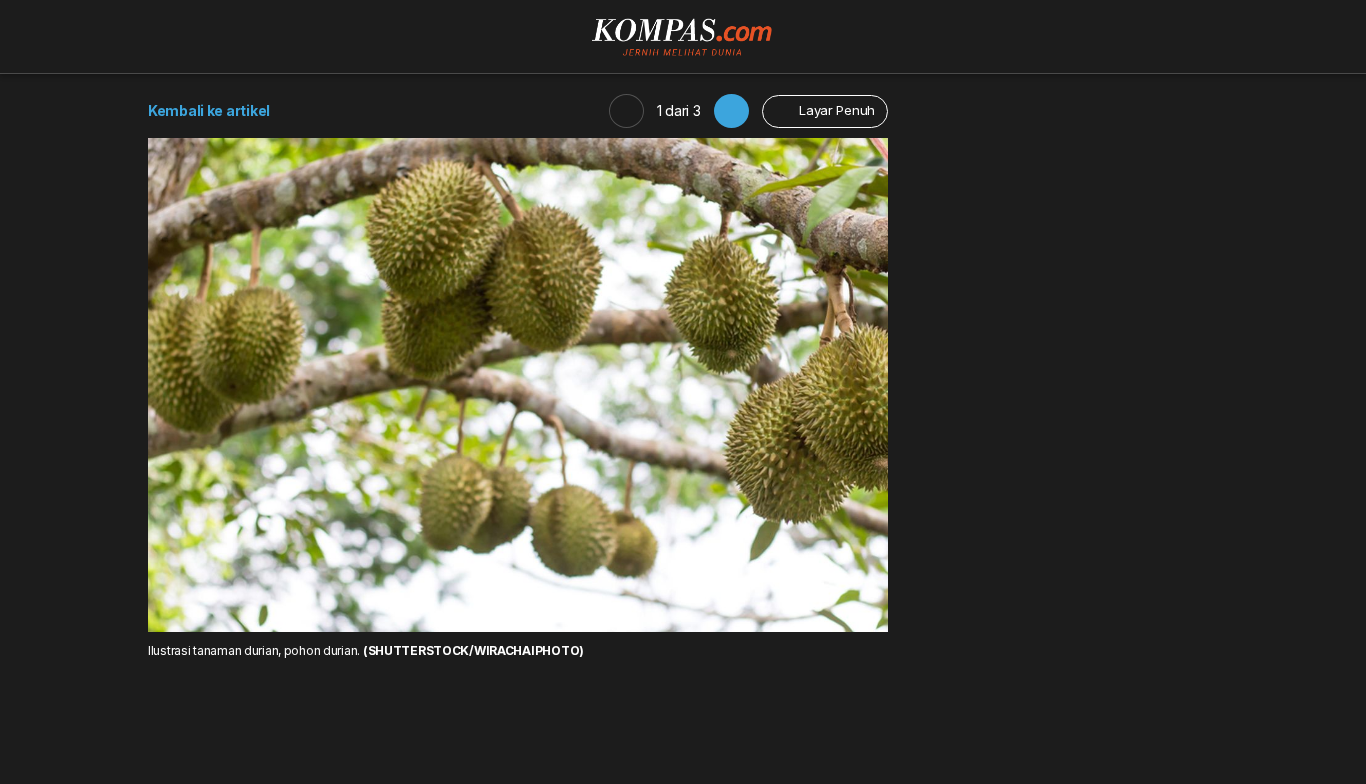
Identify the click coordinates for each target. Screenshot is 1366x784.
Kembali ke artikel (209, 110)
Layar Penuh (835, 110)
